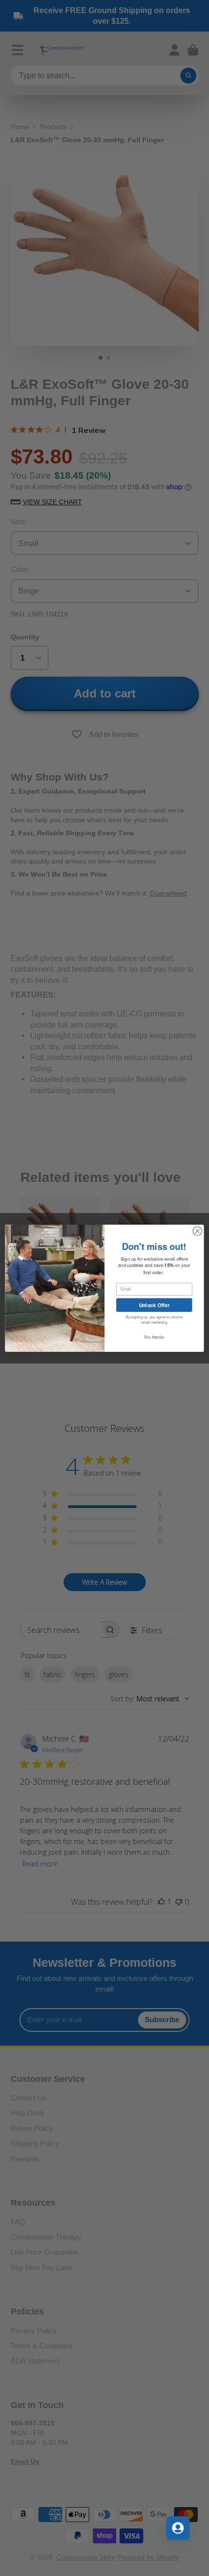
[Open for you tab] (178, 2528)
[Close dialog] (197, 1231)
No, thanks (154, 1337)
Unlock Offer (154, 1305)
